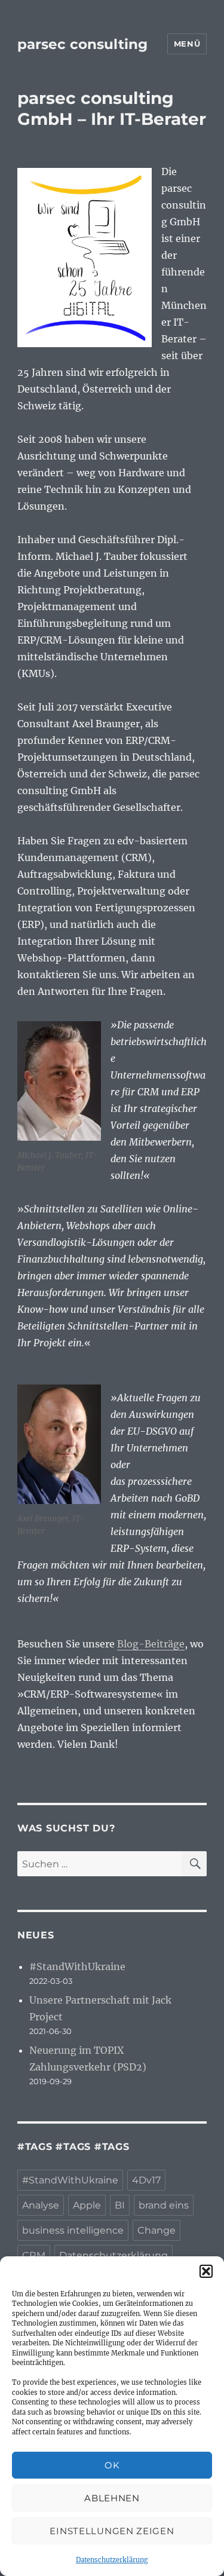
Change (157, 2230)
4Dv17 (146, 2180)
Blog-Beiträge (151, 1644)
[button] (206, 2271)
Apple (87, 2205)
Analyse (41, 2205)
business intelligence (73, 2230)
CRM (34, 2255)
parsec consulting (82, 44)
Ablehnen (112, 2498)
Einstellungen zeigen (112, 2531)
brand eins (164, 2205)
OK (112, 2465)
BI (120, 2205)
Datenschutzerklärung (112, 2560)
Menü (187, 44)
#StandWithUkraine (77, 1967)
